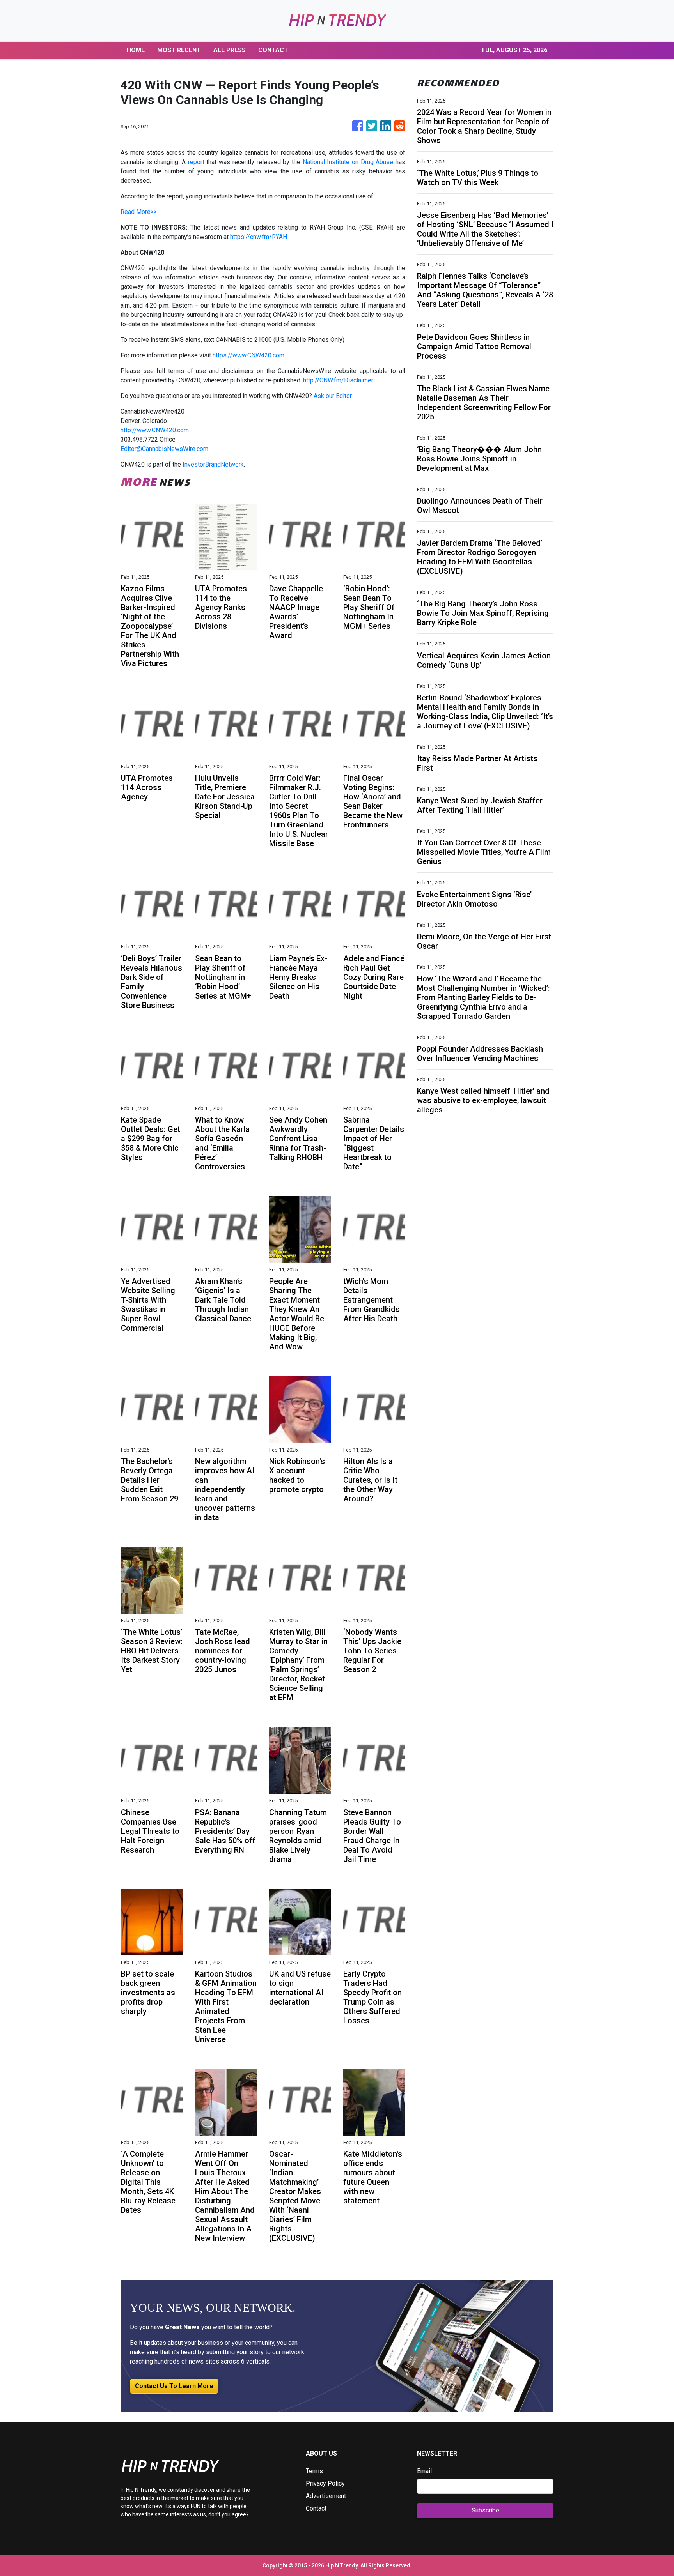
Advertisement (326, 2496)
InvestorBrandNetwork (213, 464)
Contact (316, 2508)
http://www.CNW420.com (155, 430)
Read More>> (139, 212)
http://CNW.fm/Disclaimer (338, 380)
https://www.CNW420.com (248, 355)
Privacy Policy (325, 2483)
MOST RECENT (179, 50)
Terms (314, 2471)
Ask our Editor (333, 396)
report (196, 162)
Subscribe (485, 2510)
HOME (136, 50)
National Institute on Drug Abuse (348, 162)
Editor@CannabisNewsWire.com (164, 449)
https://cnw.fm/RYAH (259, 237)
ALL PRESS (230, 50)
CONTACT (273, 50)
